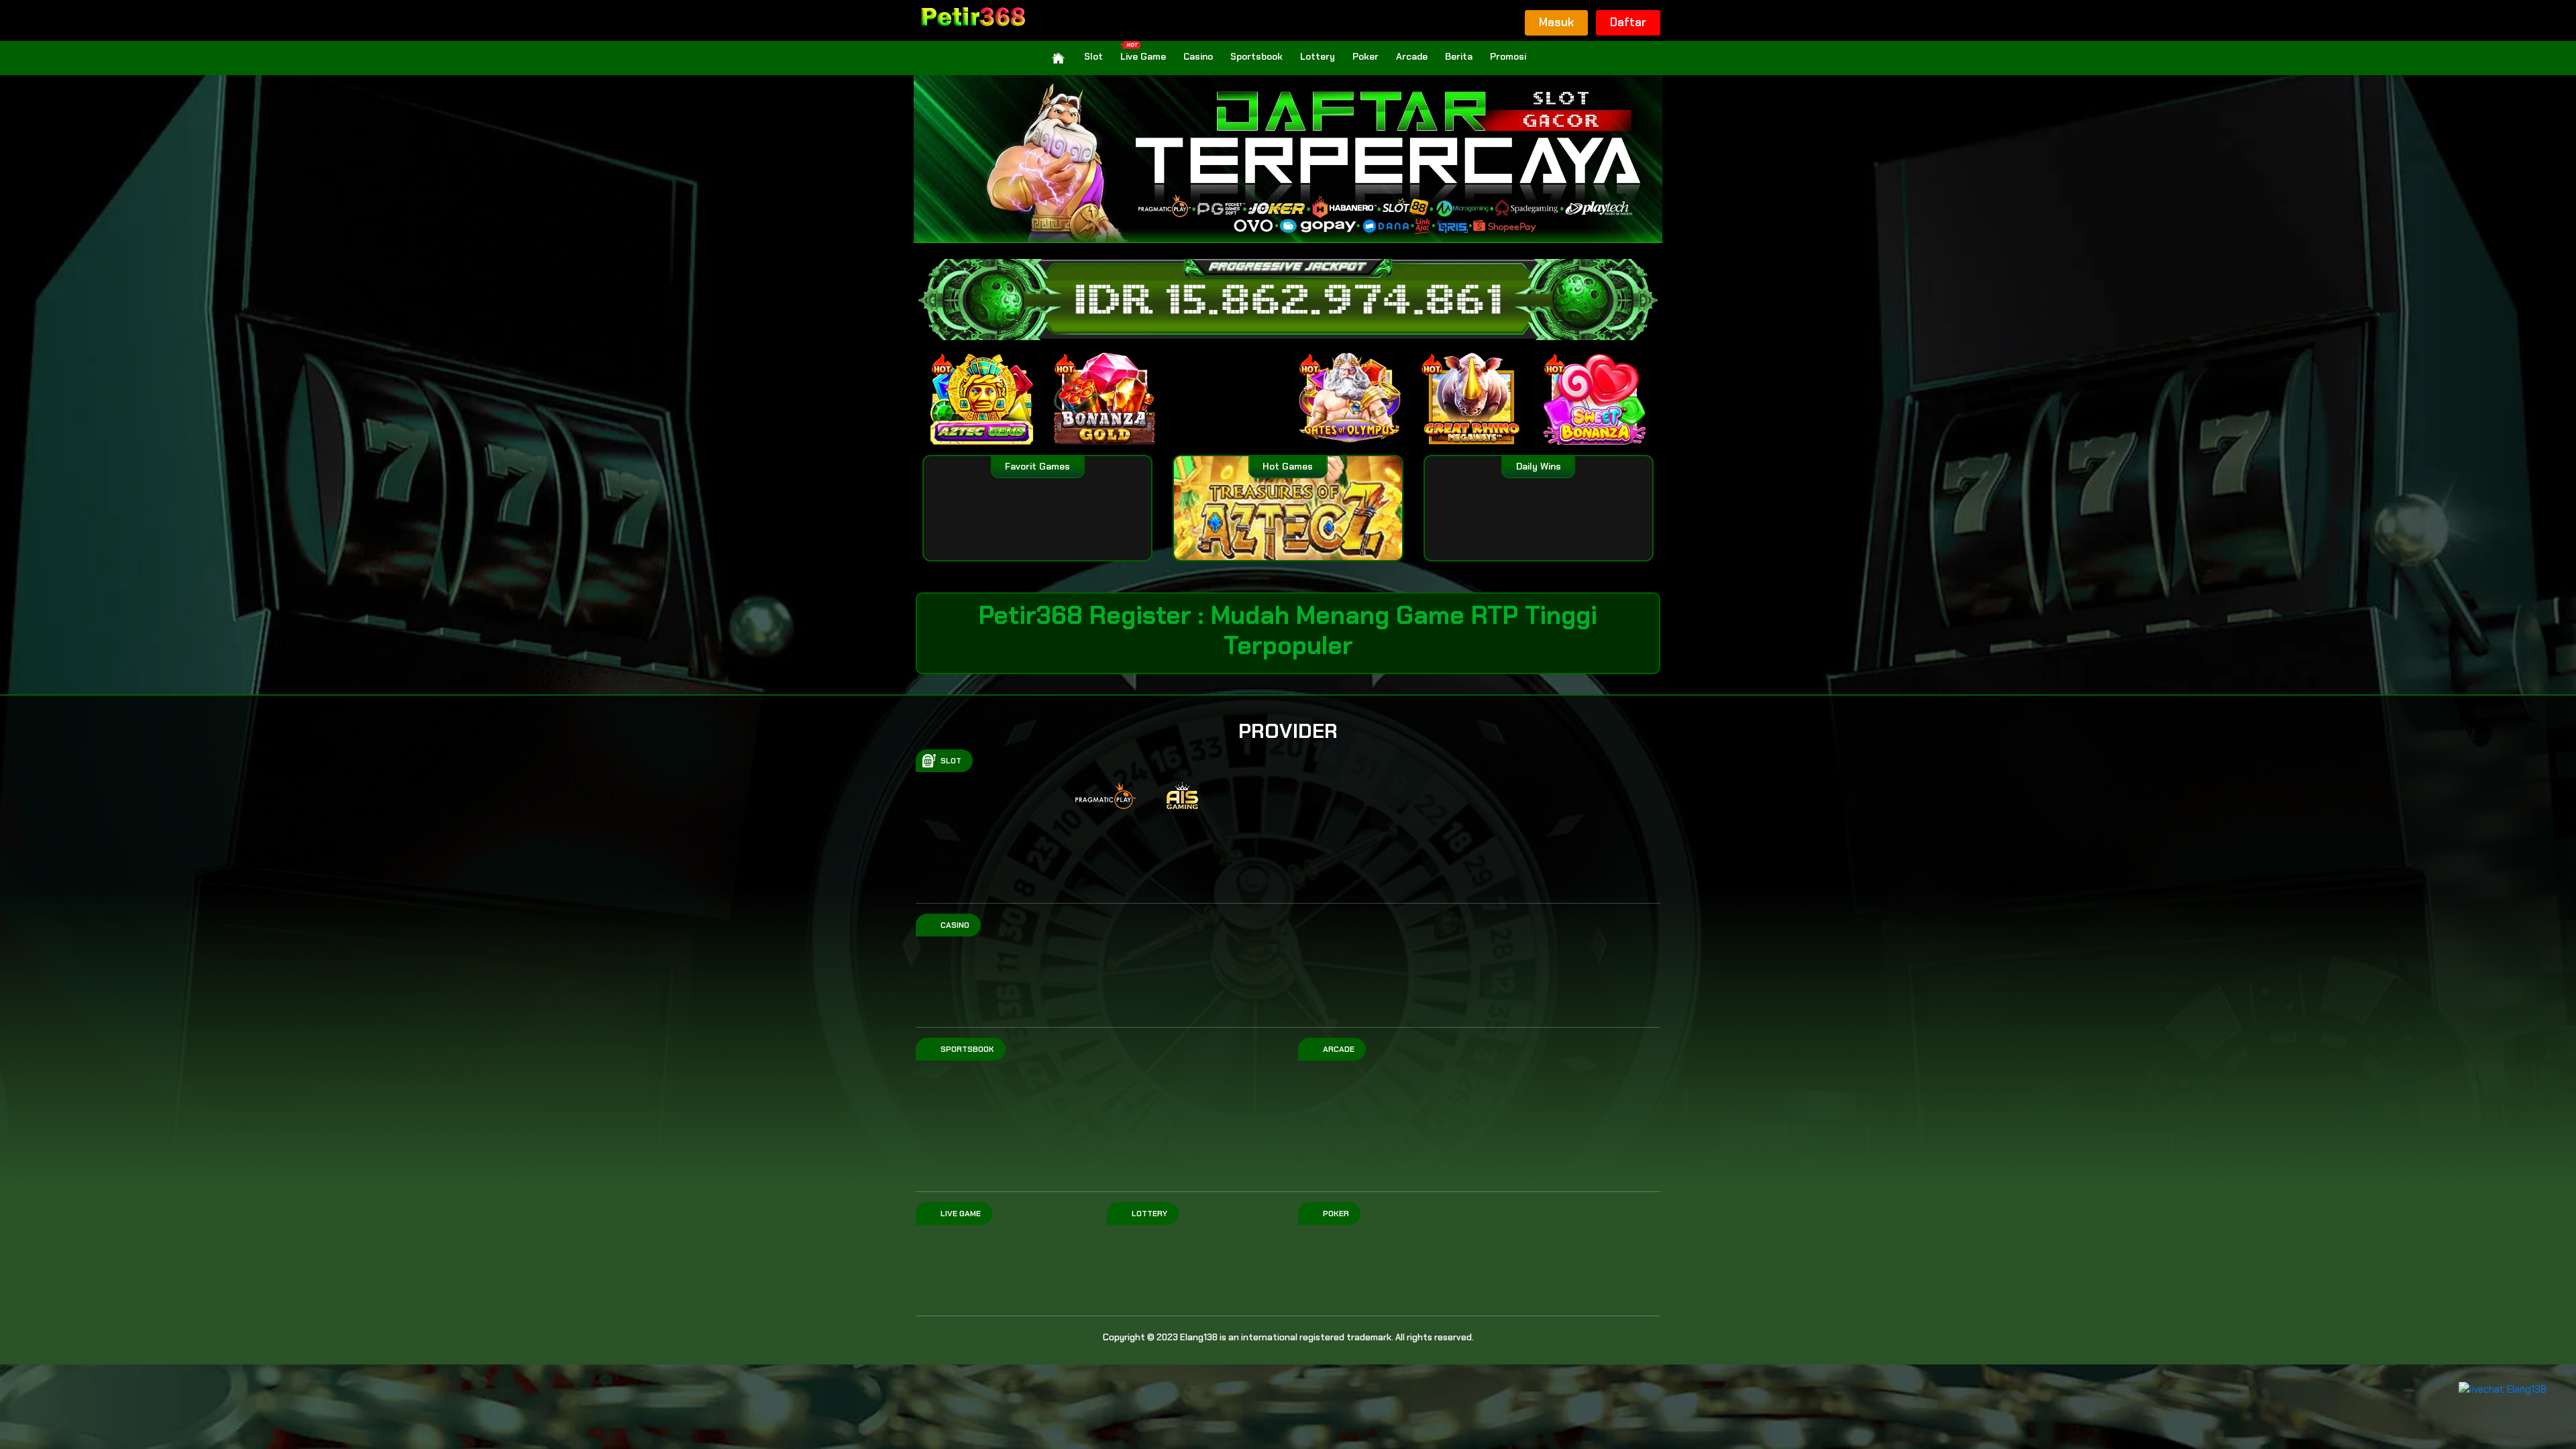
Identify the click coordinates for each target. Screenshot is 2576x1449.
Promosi (1508, 56)
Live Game (1143, 56)
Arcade (1412, 56)
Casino (1198, 56)
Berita (1459, 56)
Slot (1093, 56)
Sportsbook (1256, 56)
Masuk (1556, 22)
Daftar (1628, 22)
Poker (1365, 56)
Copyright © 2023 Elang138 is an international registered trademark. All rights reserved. (1288, 1337)
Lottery (1318, 56)
